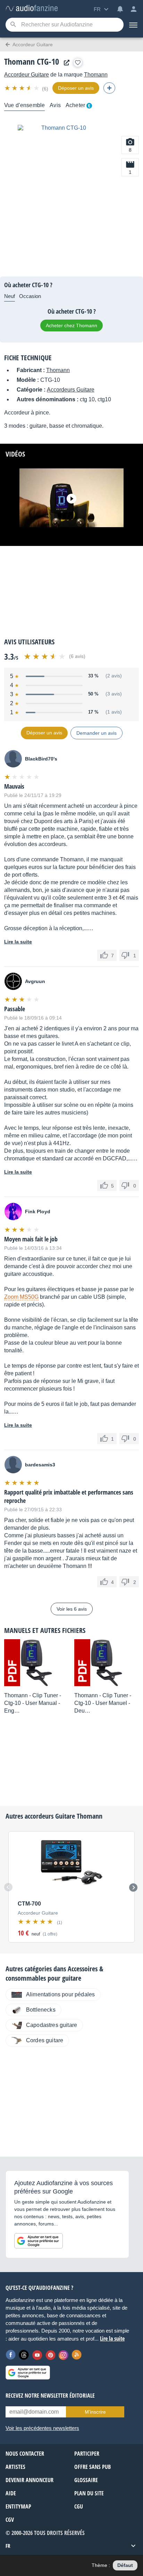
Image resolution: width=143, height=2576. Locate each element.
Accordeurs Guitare (71, 390)
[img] (22, 88)
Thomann (96, 75)
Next (133, 1887)
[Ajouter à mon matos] (78, 63)
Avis (55, 105)
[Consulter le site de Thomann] (65, 63)
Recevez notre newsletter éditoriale (50, 2396)
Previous (8, 1887)
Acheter (75, 105)
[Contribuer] (109, 88)
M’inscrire (95, 2412)
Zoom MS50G (21, 1297)
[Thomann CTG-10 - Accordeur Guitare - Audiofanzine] (32, 9)
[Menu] (133, 25)
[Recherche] (13, 25)
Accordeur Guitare (27, 75)
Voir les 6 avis (72, 1609)
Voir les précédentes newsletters (42, 2428)
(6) (45, 89)
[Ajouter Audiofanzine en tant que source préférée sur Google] (39, 2241)
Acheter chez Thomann (71, 325)
